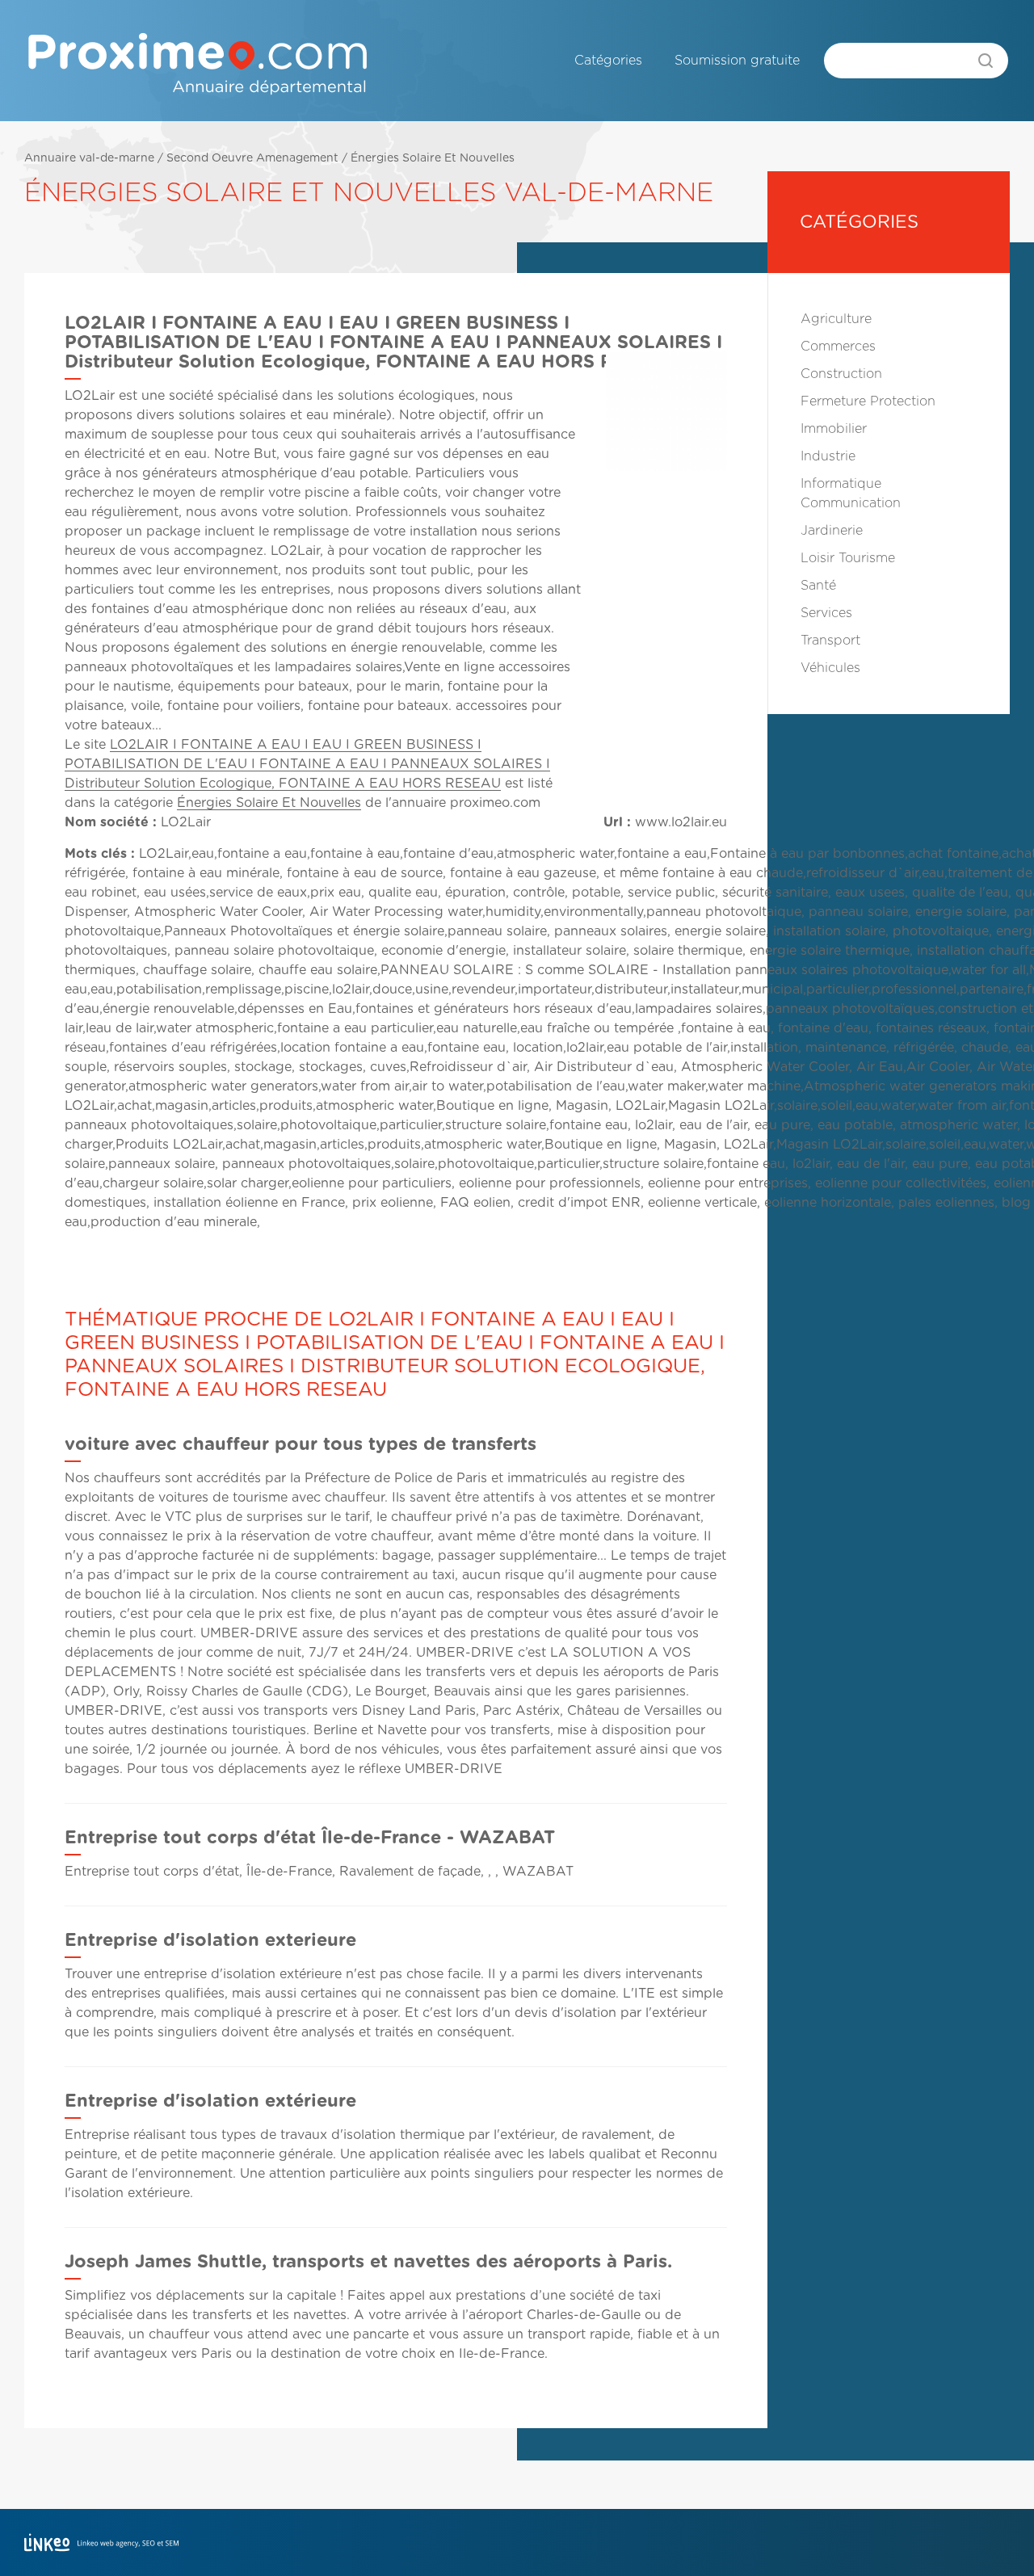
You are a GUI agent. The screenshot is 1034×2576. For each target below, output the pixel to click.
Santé (818, 586)
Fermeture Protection (868, 401)
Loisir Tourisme (848, 558)
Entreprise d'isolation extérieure (210, 2101)
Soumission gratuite (737, 61)
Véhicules (830, 668)
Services (826, 613)
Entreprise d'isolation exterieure (210, 1940)
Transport (830, 641)
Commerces (838, 347)
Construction (841, 374)
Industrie (828, 456)
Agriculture (836, 319)
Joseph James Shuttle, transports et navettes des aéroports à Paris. (368, 2262)
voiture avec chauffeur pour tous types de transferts (301, 1444)
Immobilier (834, 429)
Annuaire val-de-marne (89, 158)
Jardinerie (832, 531)
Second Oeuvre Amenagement (252, 158)
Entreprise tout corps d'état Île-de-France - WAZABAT (310, 1838)
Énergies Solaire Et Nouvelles (433, 158)
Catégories (608, 61)
